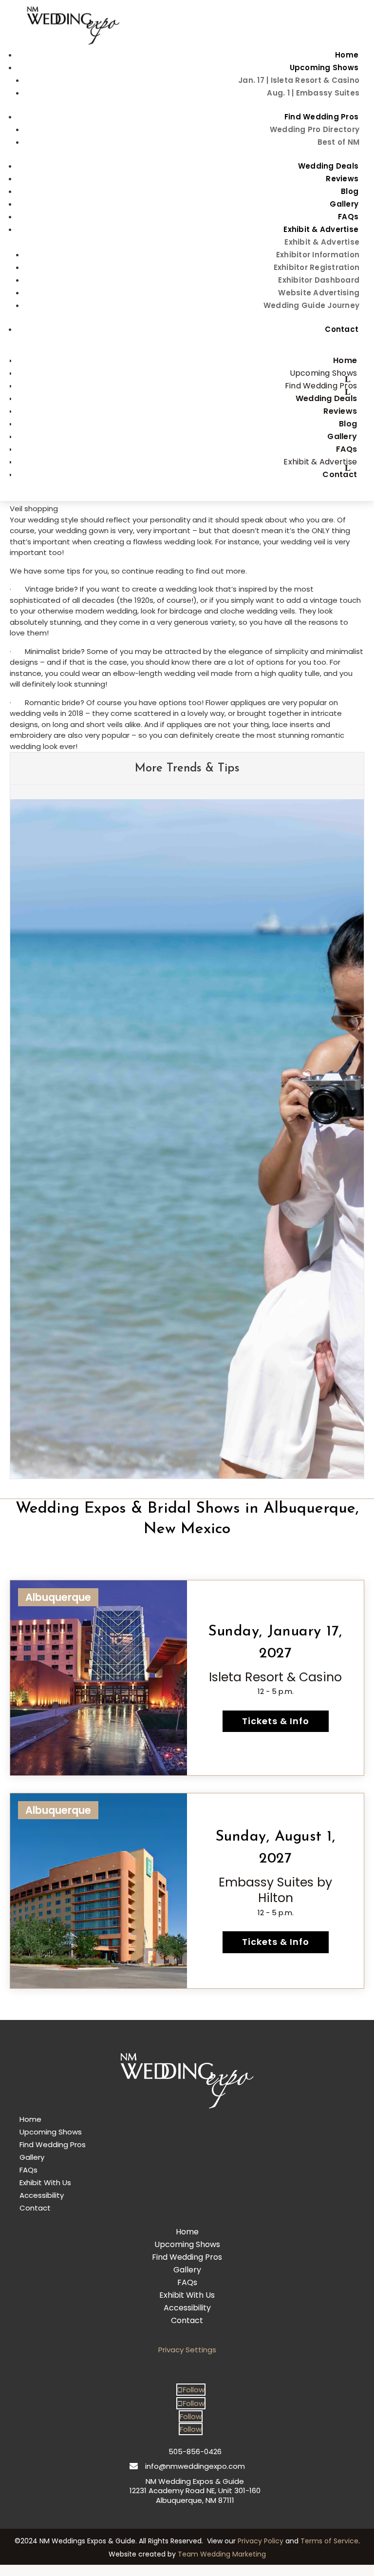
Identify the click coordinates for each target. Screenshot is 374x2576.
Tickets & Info (276, 1721)
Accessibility (42, 2195)
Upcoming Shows (324, 67)
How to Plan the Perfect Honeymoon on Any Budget (179, 1423)
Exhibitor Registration (317, 267)
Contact (342, 329)
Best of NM (339, 142)
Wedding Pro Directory (315, 129)
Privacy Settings (187, 2350)
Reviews (342, 179)
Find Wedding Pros (321, 117)
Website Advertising (319, 293)
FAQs (348, 217)
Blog (350, 191)
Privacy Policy (261, 2541)
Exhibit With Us (45, 2182)
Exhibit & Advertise (321, 229)
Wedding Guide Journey (311, 305)
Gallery (344, 204)
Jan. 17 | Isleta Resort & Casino (299, 80)
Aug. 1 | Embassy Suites (313, 93)
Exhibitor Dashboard (319, 280)
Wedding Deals (328, 166)
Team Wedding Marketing (222, 2554)
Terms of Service (329, 2541)
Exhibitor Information (318, 255)
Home (347, 55)
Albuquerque (58, 1597)
